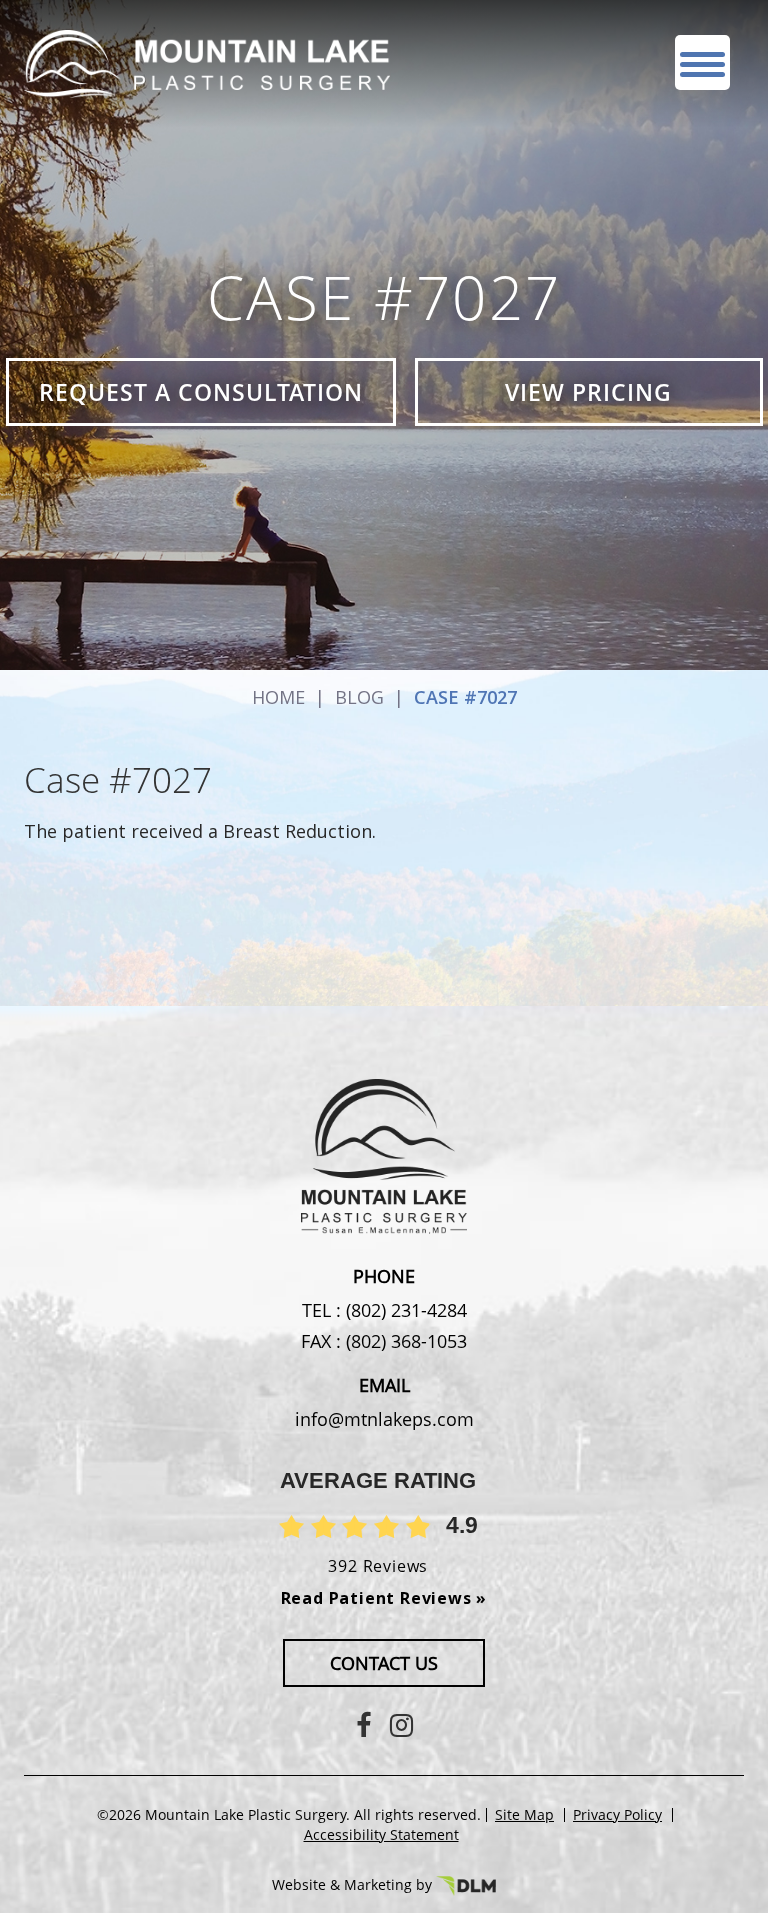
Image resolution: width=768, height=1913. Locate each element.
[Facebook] (363, 1724)
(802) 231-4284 (404, 1310)
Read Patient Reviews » (384, 1598)
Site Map (524, 1815)
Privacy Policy (617, 1815)
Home (278, 697)
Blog (359, 697)
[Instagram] (401, 1724)
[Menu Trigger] (702, 62)
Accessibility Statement (381, 1835)
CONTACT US (384, 1663)
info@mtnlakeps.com (384, 1419)
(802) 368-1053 (404, 1341)
